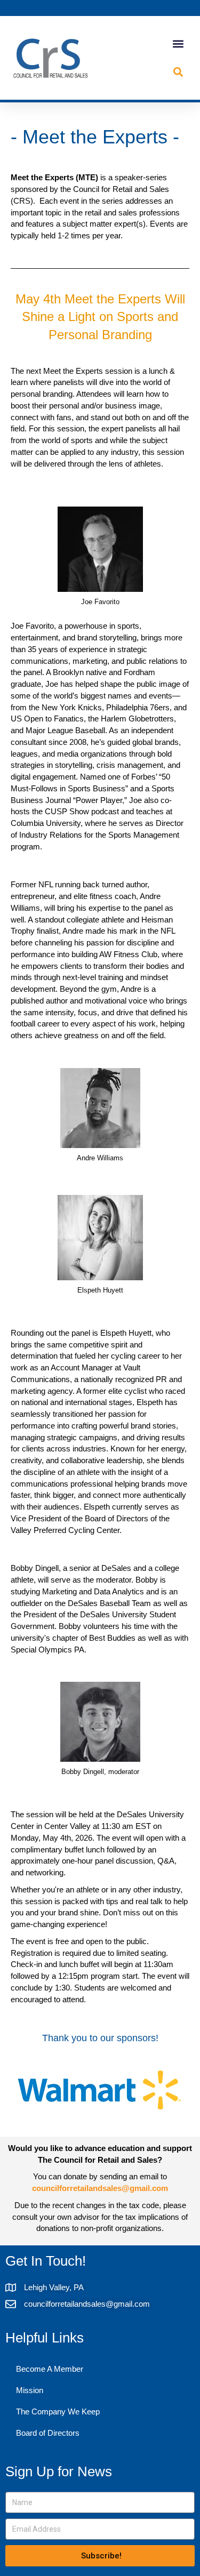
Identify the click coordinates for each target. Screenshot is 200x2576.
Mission (30, 2390)
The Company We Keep (58, 2412)
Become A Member (50, 2369)
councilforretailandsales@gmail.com (100, 2188)
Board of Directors (48, 2433)
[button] (178, 44)
